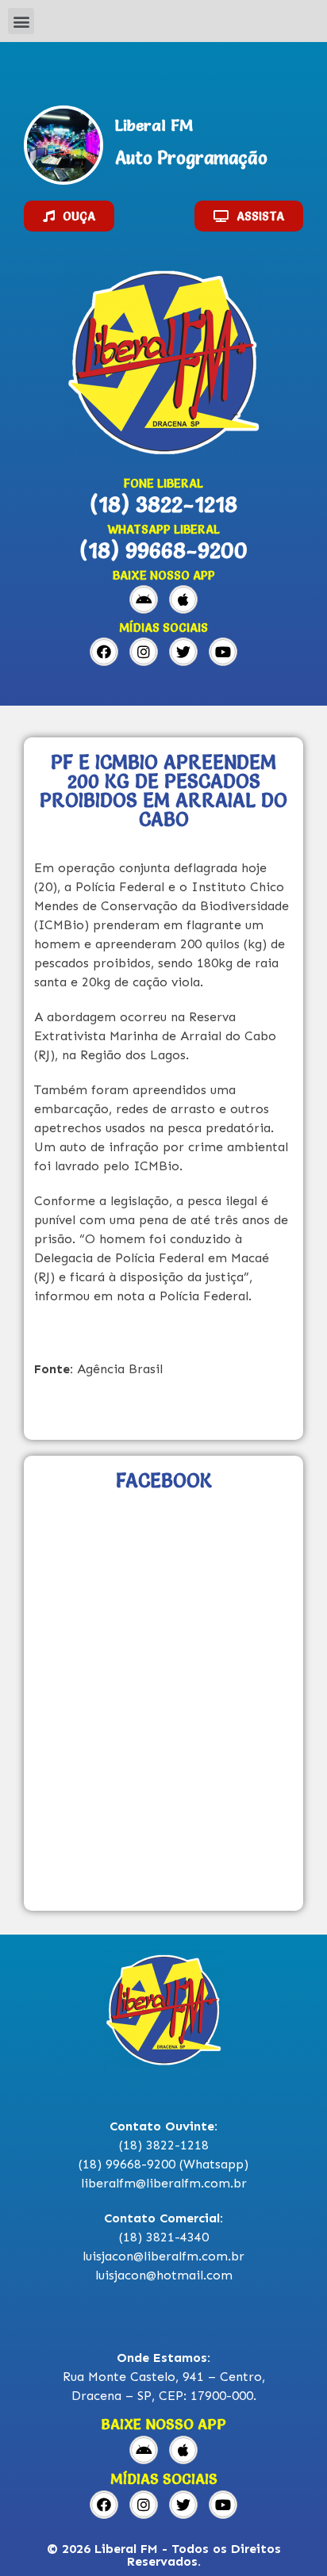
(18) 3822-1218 (163, 504)
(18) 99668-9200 (163, 550)
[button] (21, 21)
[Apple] (183, 599)
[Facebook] (104, 652)
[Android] (144, 599)
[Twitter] (183, 652)
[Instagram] (144, 652)
